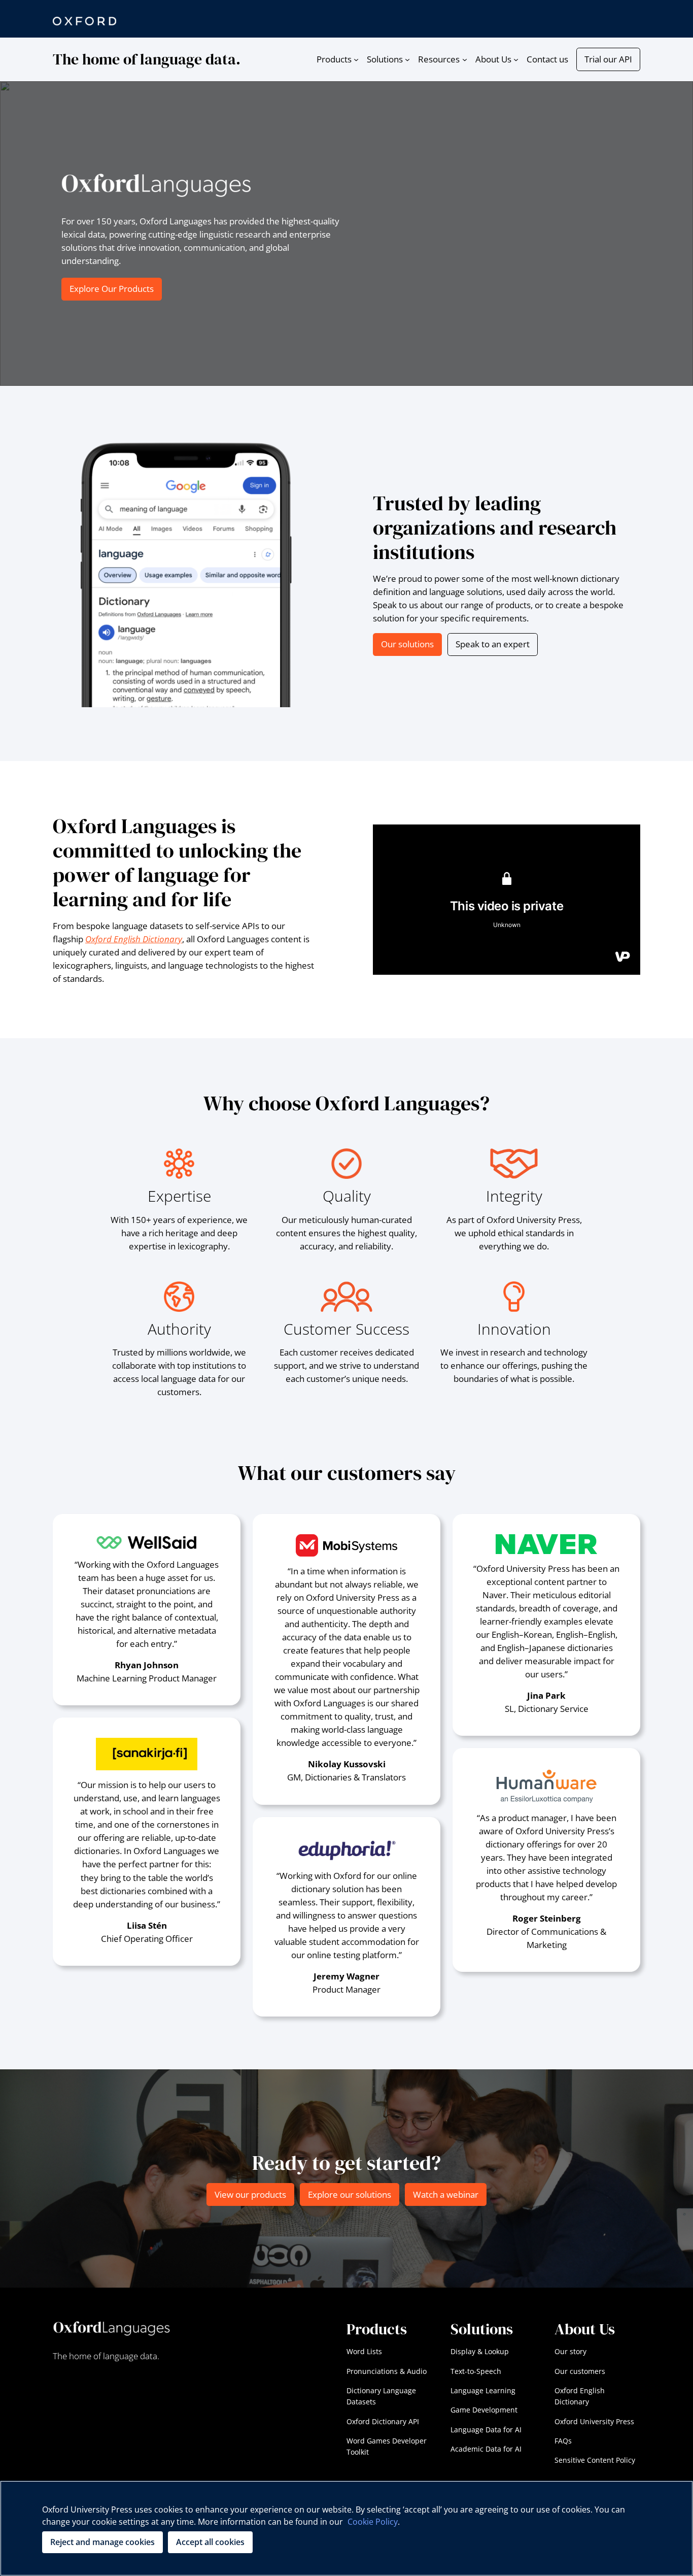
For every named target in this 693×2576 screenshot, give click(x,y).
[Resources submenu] (465, 59)
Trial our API (608, 59)
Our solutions (407, 644)
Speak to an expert (493, 644)
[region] (346, 2528)
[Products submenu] (356, 59)
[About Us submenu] (516, 59)
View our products (250, 2194)
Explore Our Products (112, 289)
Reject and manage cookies (102, 2542)
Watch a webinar (446, 2194)
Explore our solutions (350, 2194)
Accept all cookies (210, 2542)
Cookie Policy (373, 2522)
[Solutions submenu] (407, 59)
